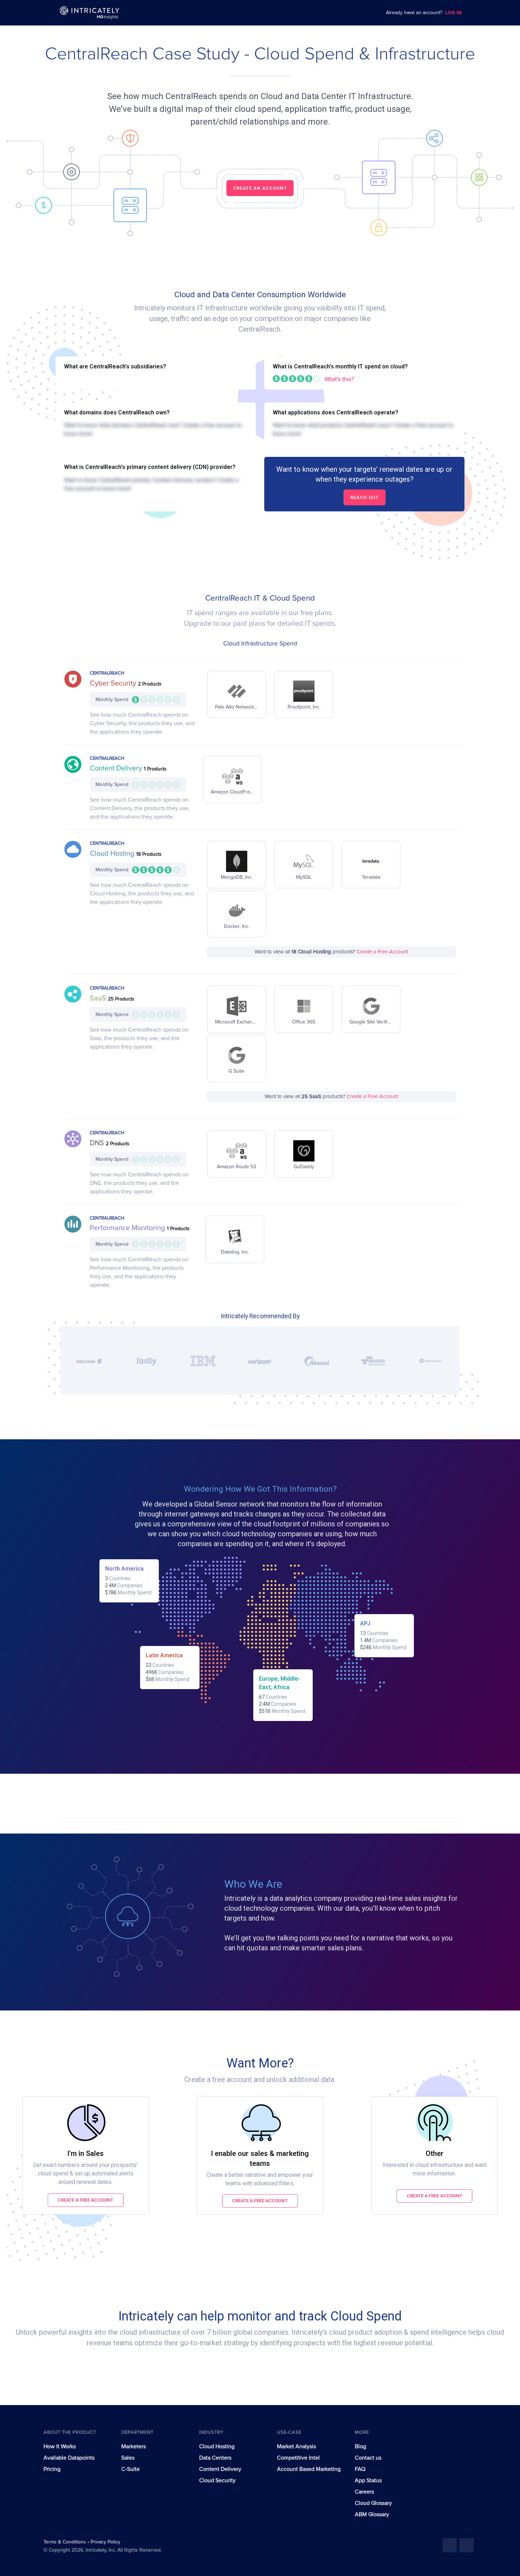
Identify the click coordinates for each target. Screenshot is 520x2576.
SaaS (99, 998)
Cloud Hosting (113, 854)
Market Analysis (296, 2446)
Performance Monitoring (128, 1228)
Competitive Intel (298, 2458)
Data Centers (215, 2458)
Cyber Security (114, 683)
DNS (98, 1143)
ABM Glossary (372, 2514)
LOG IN (453, 13)
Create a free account (85, 2200)
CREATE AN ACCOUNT (260, 188)
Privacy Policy (105, 2542)
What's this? (339, 379)
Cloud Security (217, 2480)
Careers (364, 2492)
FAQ (360, 2469)
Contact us (368, 2458)
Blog (360, 2446)
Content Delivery (117, 768)
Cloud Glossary (373, 2503)
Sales (128, 2458)
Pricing (52, 2469)
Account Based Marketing (309, 2469)
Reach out (365, 497)
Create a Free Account (382, 952)
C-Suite (131, 2469)
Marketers (134, 2446)
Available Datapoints (69, 2458)
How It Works (60, 2446)
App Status (368, 2480)
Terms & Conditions (65, 2542)
